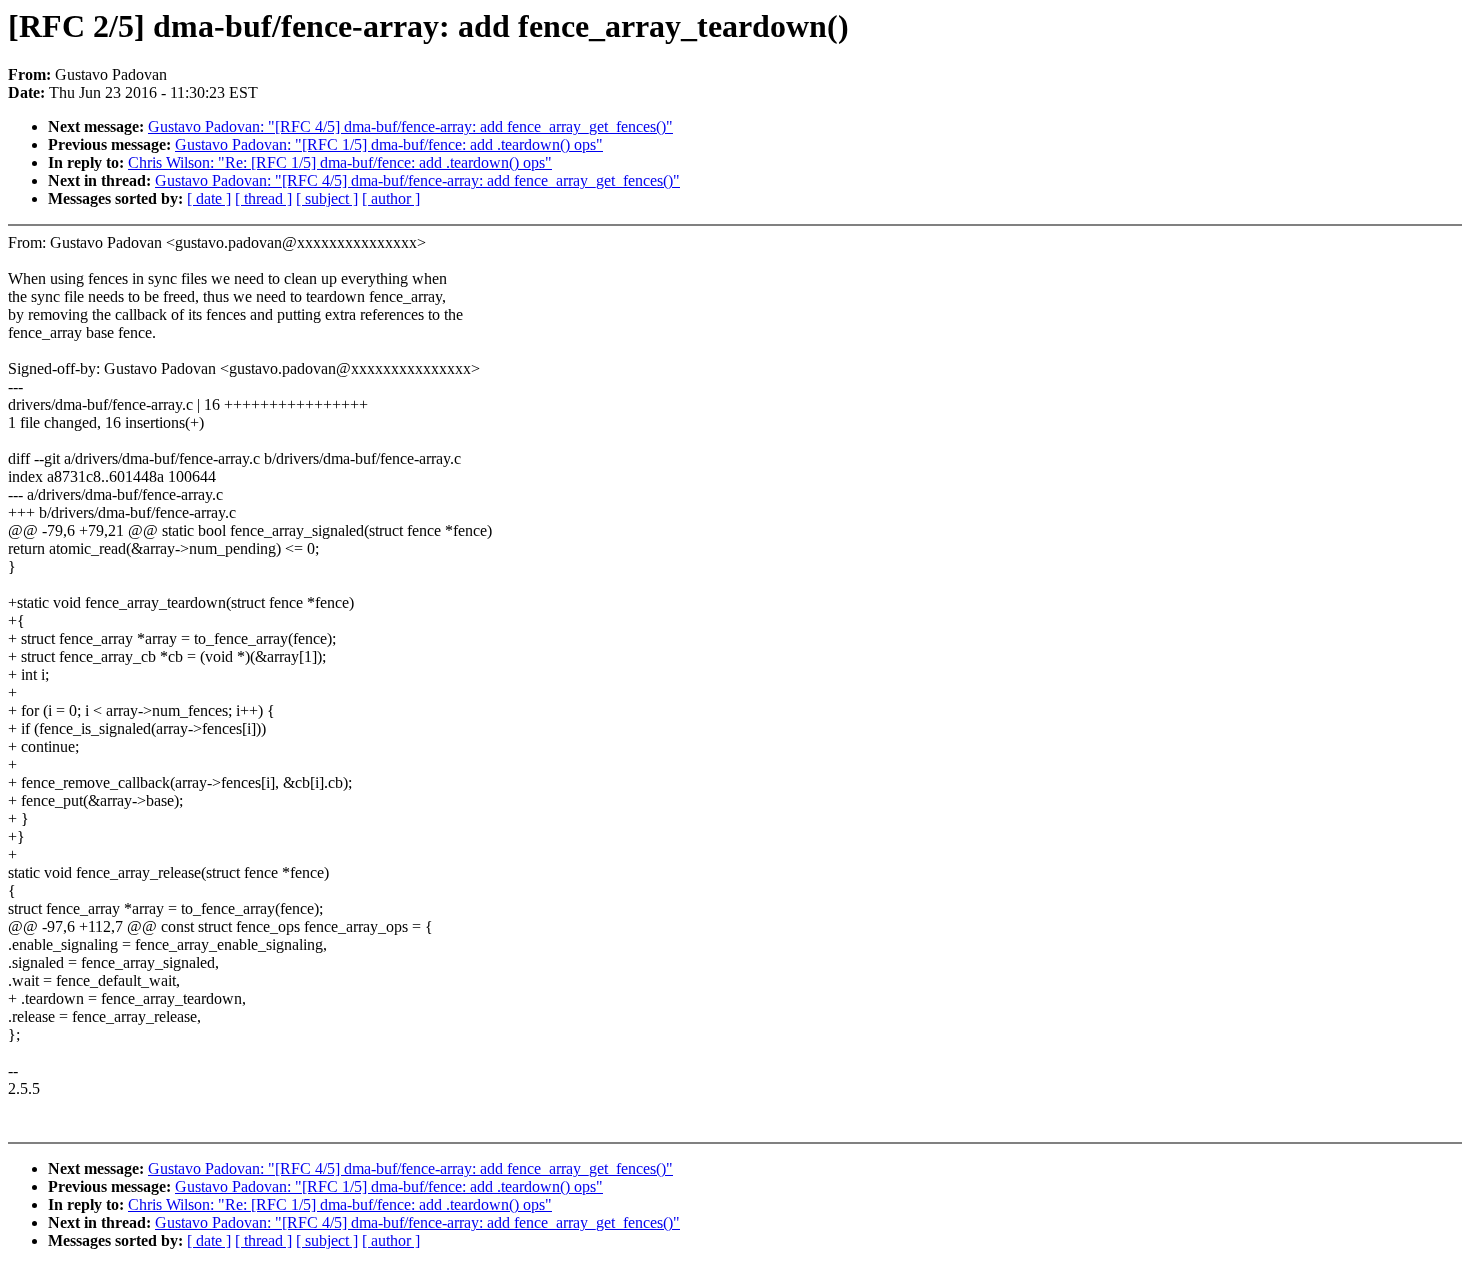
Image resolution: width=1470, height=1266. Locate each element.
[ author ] (391, 198)
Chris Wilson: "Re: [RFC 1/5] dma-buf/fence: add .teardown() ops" (340, 162)
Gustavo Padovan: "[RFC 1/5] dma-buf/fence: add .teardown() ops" (389, 144)
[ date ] (209, 198)
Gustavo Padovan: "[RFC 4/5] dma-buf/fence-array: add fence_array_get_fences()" (410, 126)
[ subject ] (327, 198)
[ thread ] (263, 198)
